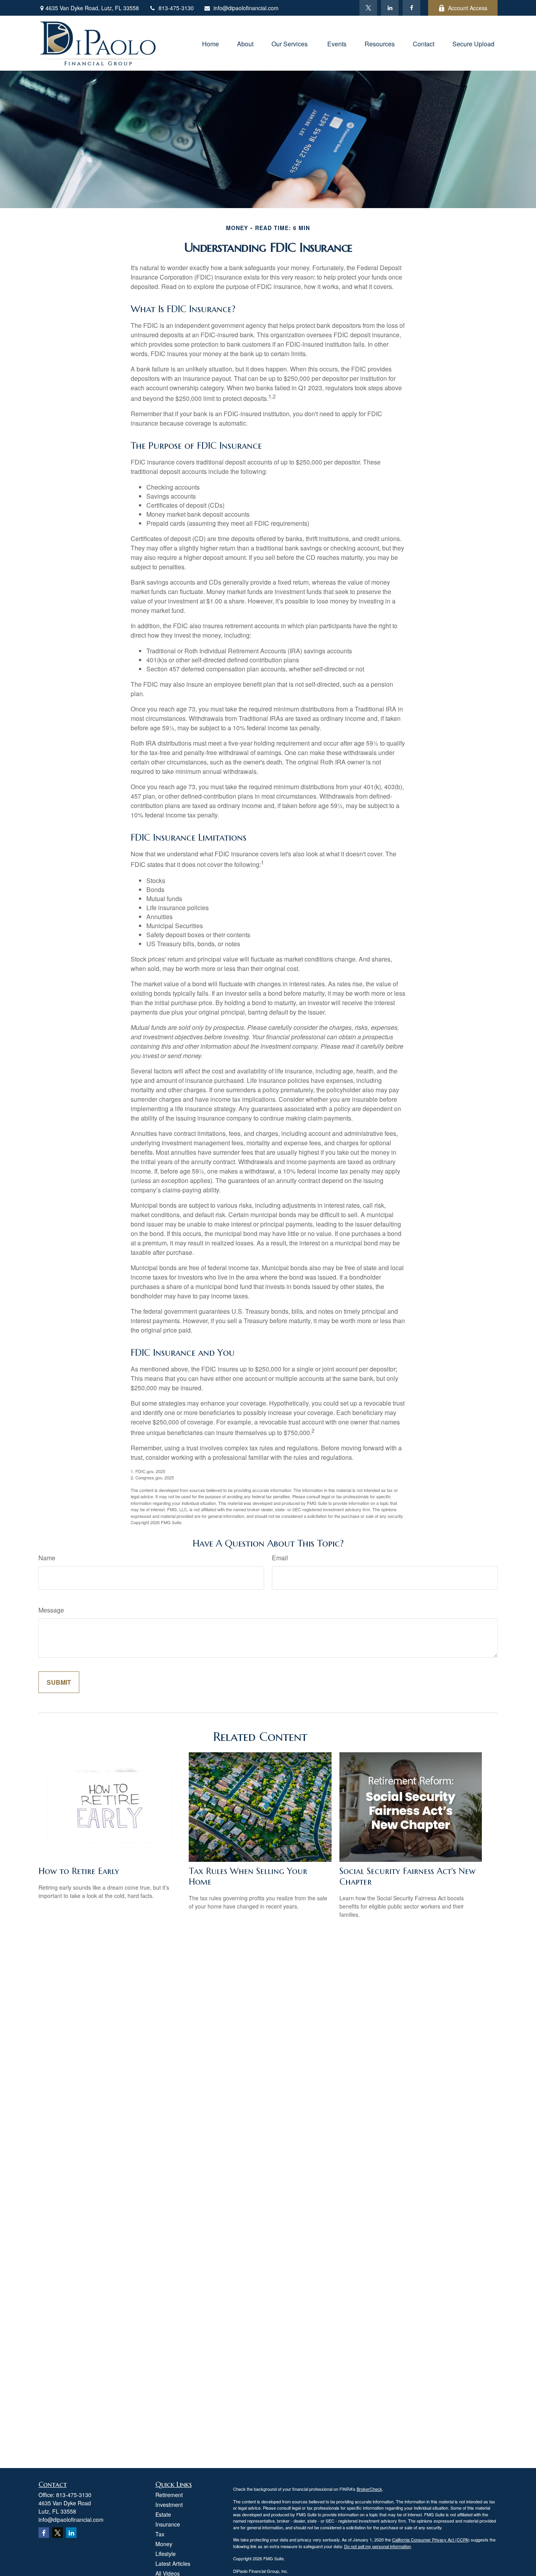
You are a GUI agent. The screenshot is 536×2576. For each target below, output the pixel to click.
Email (280, 1558)
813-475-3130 (176, 8)
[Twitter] (368, 8)
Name (47, 1558)
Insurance (168, 2524)
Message (51, 1610)
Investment (169, 2505)
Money (164, 2544)
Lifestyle (166, 2554)
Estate (163, 2514)
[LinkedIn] (390, 8)
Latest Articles (173, 2563)
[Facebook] (411, 8)
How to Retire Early (79, 1871)
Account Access (468, 8)
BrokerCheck (369, 2489)
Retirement (169, 2495)
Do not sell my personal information (377, 2546)
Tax (160, 2534)
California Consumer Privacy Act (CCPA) (431, 2539)
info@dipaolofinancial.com (246, 8)
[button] (211, 43)
